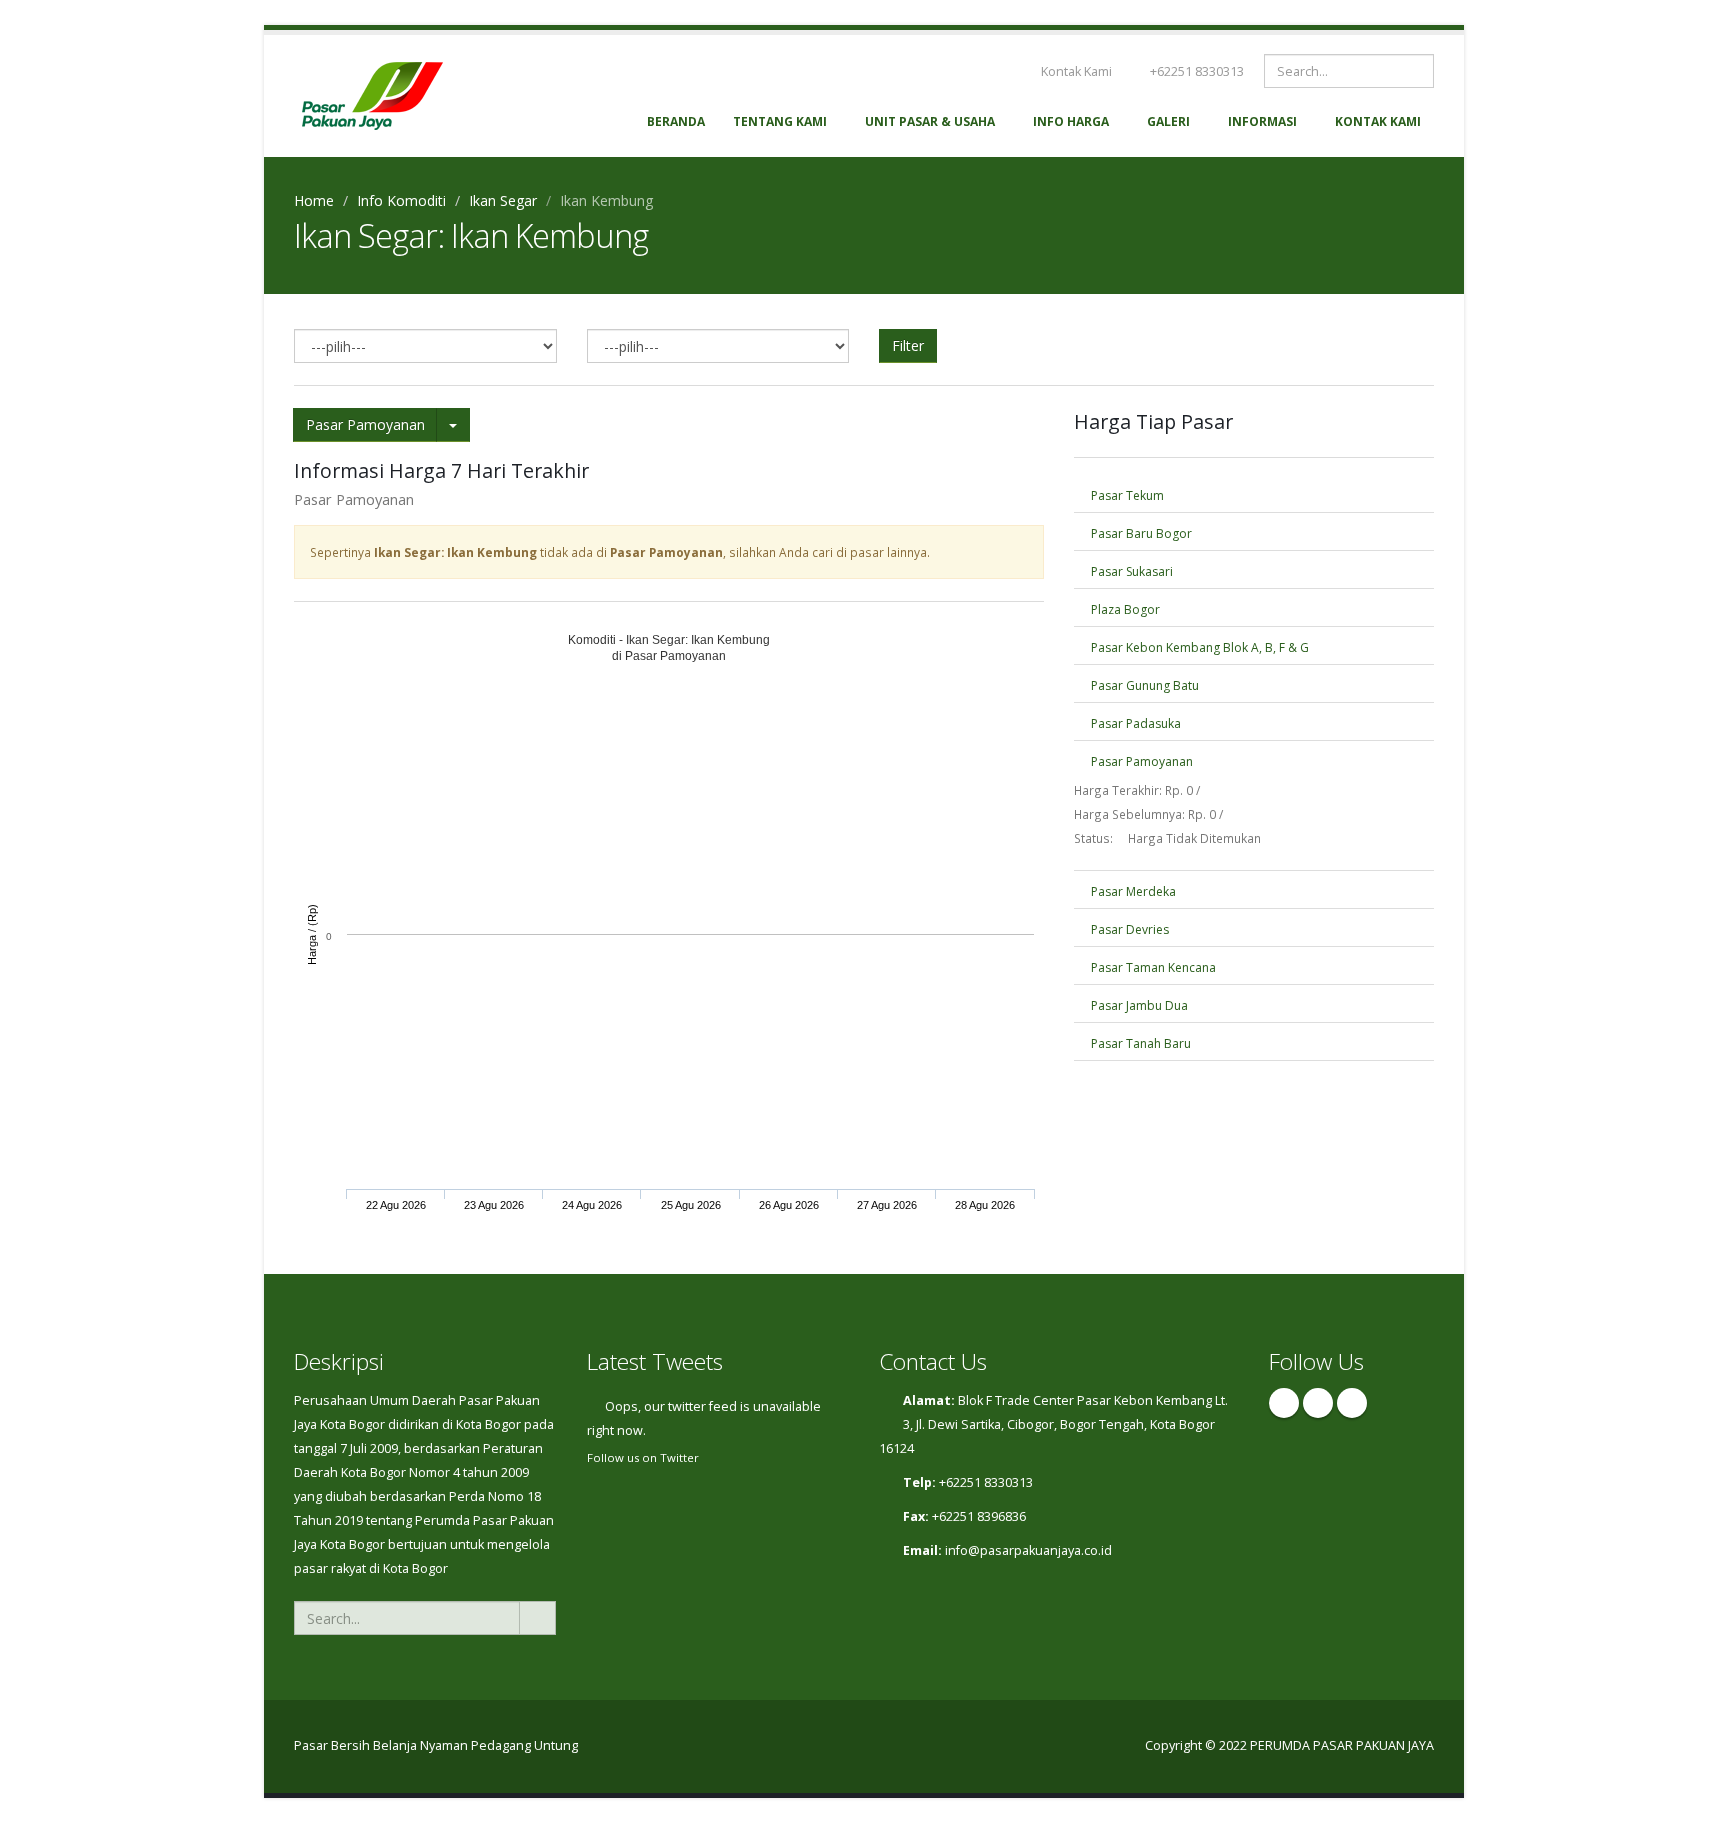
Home (314, 200)
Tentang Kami (780, 121)
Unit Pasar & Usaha (930, 121)
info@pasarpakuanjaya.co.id (1028, 1550)
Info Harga (1071, 121)
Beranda (676, 121)
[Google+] (1352, 1403)
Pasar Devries (1128, 929)
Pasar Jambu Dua (1138, 1005)
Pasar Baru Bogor (1140, 533)
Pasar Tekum (1126, 495)
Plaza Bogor (1124, 609)
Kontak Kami (1075, 71)
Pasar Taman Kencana (1152, 967)
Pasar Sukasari (1130, 571)
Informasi (1262, 121)
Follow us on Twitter (643, 1457)
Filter (908, 345)
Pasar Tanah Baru (1139, 1043)
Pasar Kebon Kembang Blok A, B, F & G (1198, 647)
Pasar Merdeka (1132, 891)
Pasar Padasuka (1134, 723)
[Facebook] (1284, 1403)
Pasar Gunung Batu (1143, 685)
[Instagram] (1318, 1403)
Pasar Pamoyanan (365, 424)
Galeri (1168, 121)
